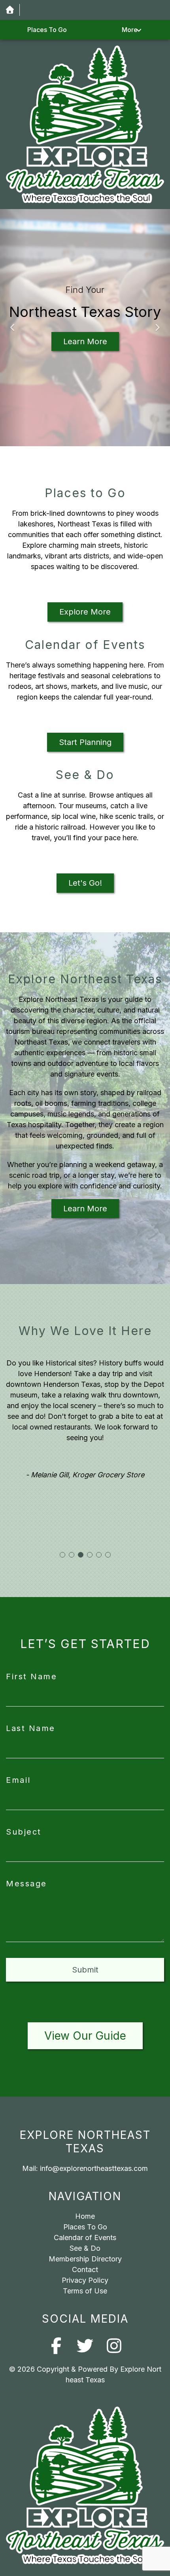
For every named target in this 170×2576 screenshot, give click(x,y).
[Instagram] (114, 2346)
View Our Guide (85, 2036)
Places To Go (47, 30)
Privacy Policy (85, 2280)
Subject (24, 1832)
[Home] (10, 10)
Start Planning (85, 742)
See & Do (85, 2248)
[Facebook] (56, 2346)
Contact (85, 2270)
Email (18, 1780)
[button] (13, 328)
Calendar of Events (85, 2237)
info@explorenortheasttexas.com (94, 2168)
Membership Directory (85, 2259)
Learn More (85, 341)
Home (85, 2216)
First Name (31, 1676)
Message (26, 1884)
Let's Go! (85, 883)
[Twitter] (85, 2346)
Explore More (85, 612)
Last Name (31, 1728)
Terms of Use (85, 2291)
